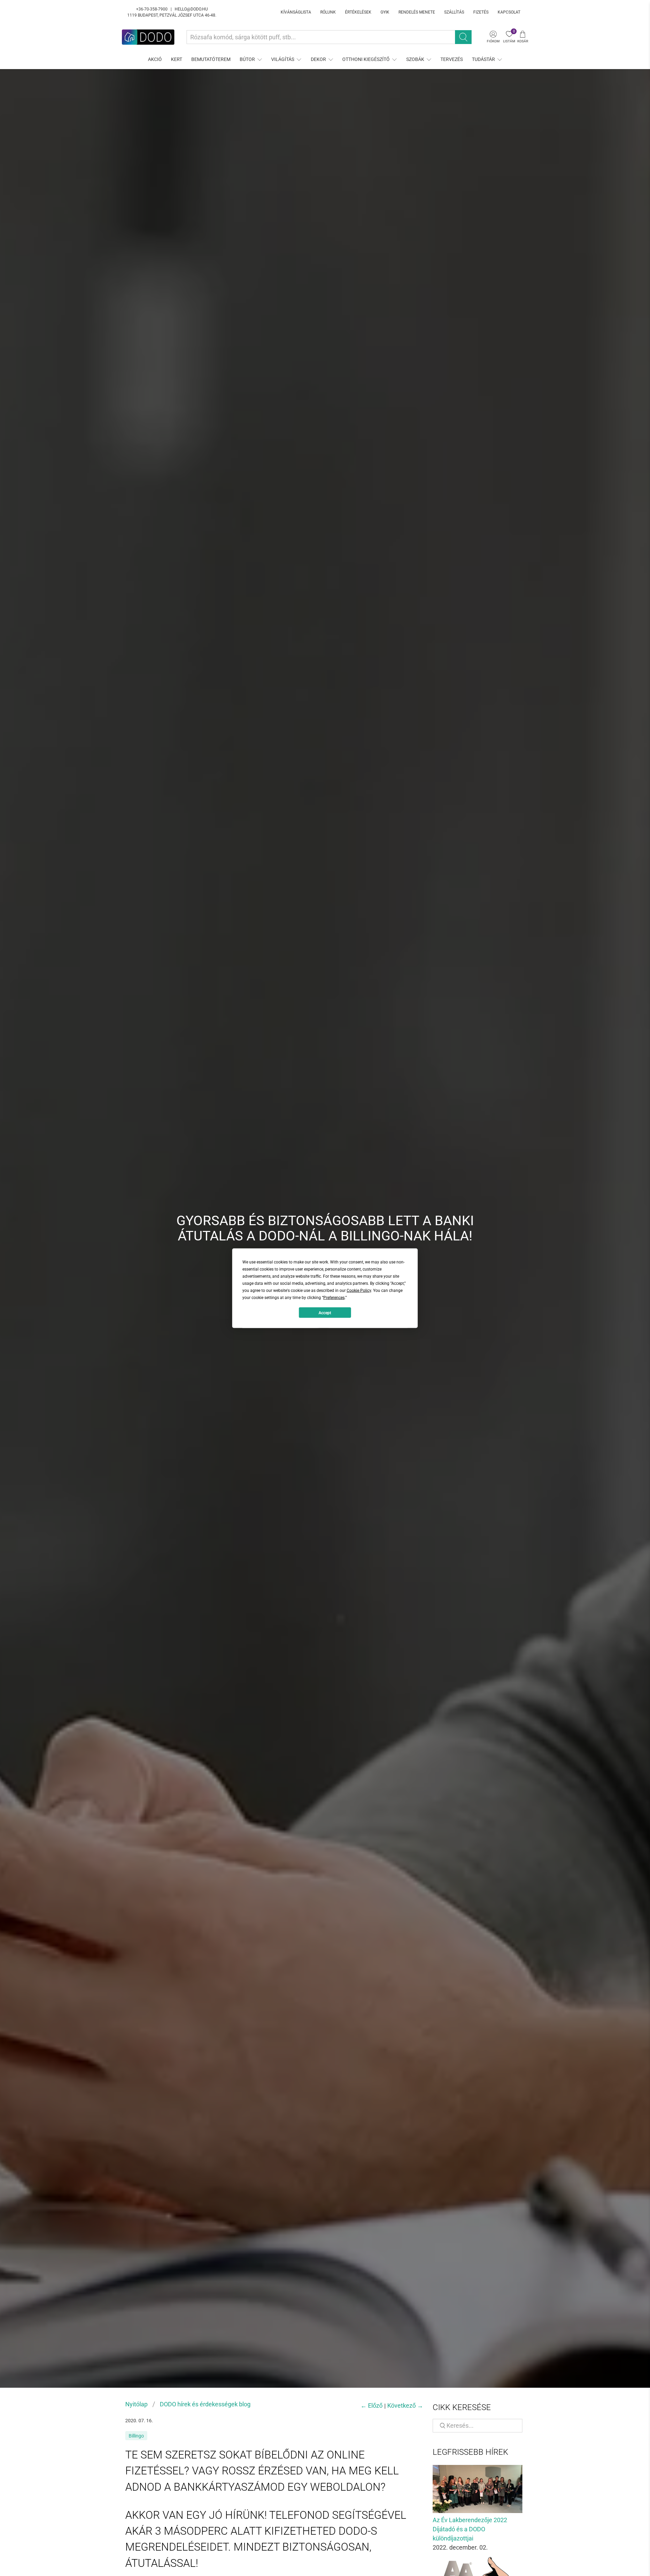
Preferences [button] (334, 1297)
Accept (325, 1313)
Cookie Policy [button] (359, 1290)
